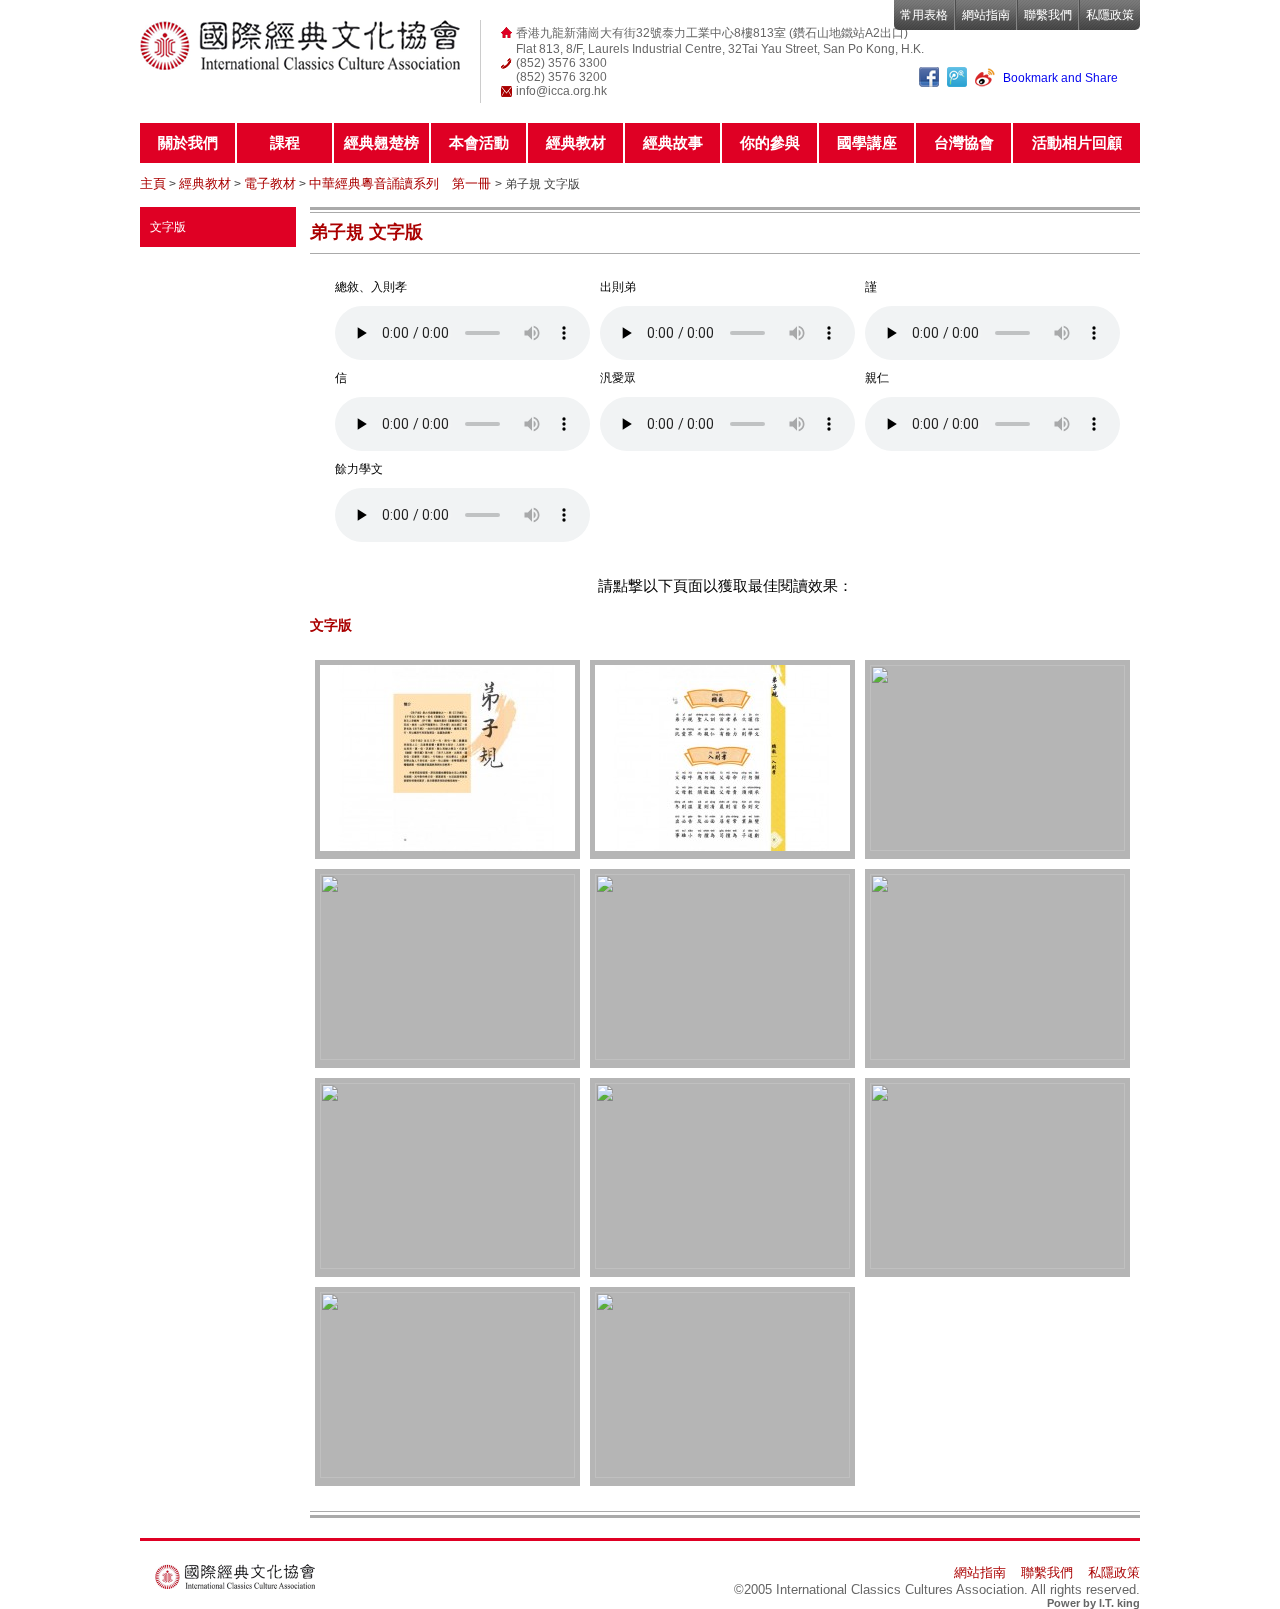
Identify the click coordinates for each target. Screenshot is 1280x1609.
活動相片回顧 (1077, 142)
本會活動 (479, 142)
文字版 (168, 227)
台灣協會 (964, 142)
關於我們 (188, 142)
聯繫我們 (1048, 15)
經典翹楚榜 (381, 142)
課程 (285, 142)
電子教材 (270, 183)
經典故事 (673, 142)
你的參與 (770, 142)
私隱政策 (1110, 15)
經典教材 (576, 142)
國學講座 (867, 142)
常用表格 (924, 15)
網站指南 (986, 15)
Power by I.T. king (1093, 1603)
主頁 (153, 183)
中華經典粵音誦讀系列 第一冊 (402, 183)
